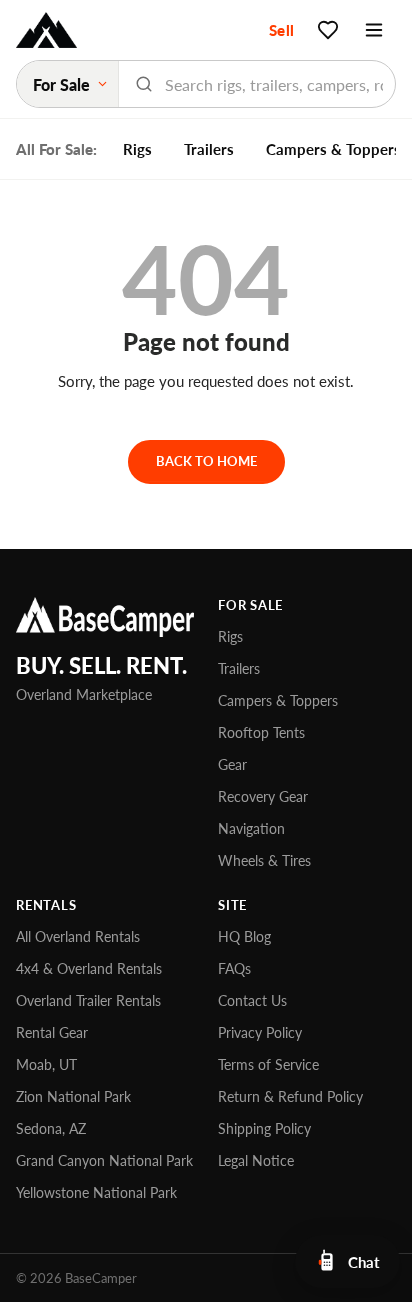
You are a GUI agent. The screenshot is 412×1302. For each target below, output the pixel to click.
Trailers (209, 149)
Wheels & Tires (264, 860)
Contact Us (252, 1000)
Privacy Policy (260, 1032)
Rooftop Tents (261, 732)
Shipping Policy (264, 1128)
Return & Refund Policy (290, 1096)
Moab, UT (46, 1064)
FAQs (234, 968)
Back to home (206, 461)
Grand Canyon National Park (104, 1160)
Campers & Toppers (278, 700)
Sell (281, 30)
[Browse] (374, 30)
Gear (232, 764)
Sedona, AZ (51, 1128)
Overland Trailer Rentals (88, 1000)
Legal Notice (256, 1160)
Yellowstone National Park (96, 1192)
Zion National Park (73, 1096)
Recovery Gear (263, 796)
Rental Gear (52, 1032)
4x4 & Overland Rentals (89, 968)
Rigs (137, 149)
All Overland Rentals (78, 936)
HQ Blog (244, 936)
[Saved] (328, 30)
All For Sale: (56, 149)
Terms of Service (268, 1064)
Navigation (251, 828)
